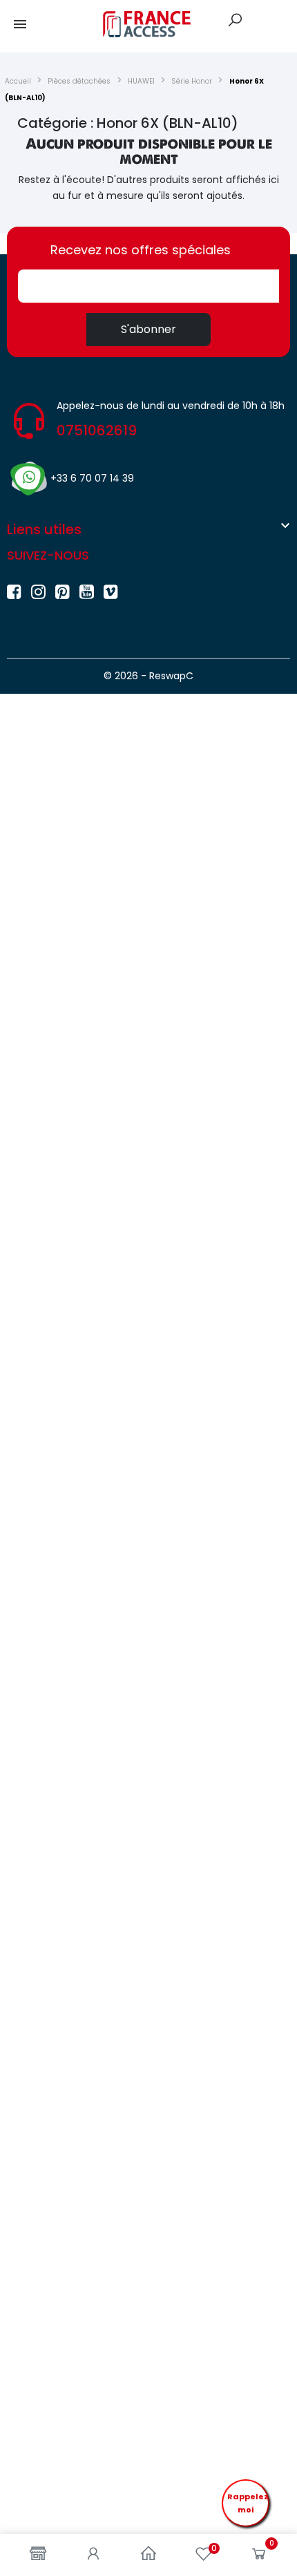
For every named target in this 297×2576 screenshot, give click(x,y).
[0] (259, 2557)
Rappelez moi (248, 2503)
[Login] (93, 2555)
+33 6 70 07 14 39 (92, 478)
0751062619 (97, 430)
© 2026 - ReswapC (148, 676)
